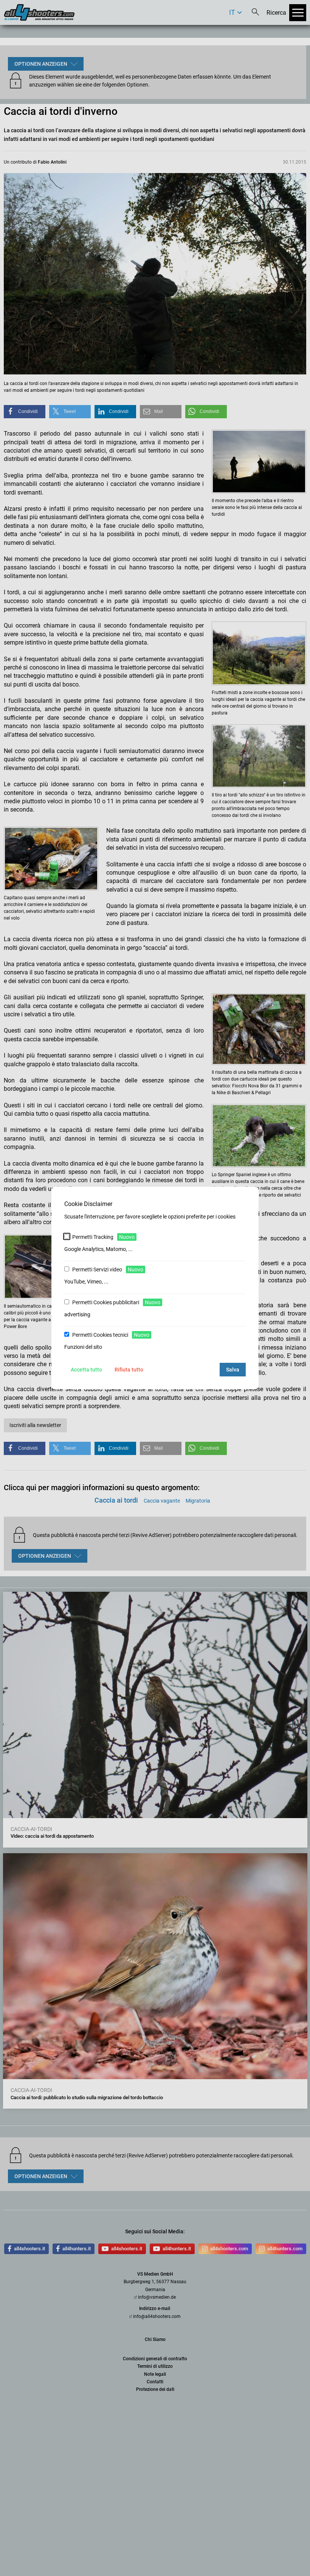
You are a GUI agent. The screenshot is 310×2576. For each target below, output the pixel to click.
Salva (233, 1370)
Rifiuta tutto (129, 1370)
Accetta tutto (86, 1370)
